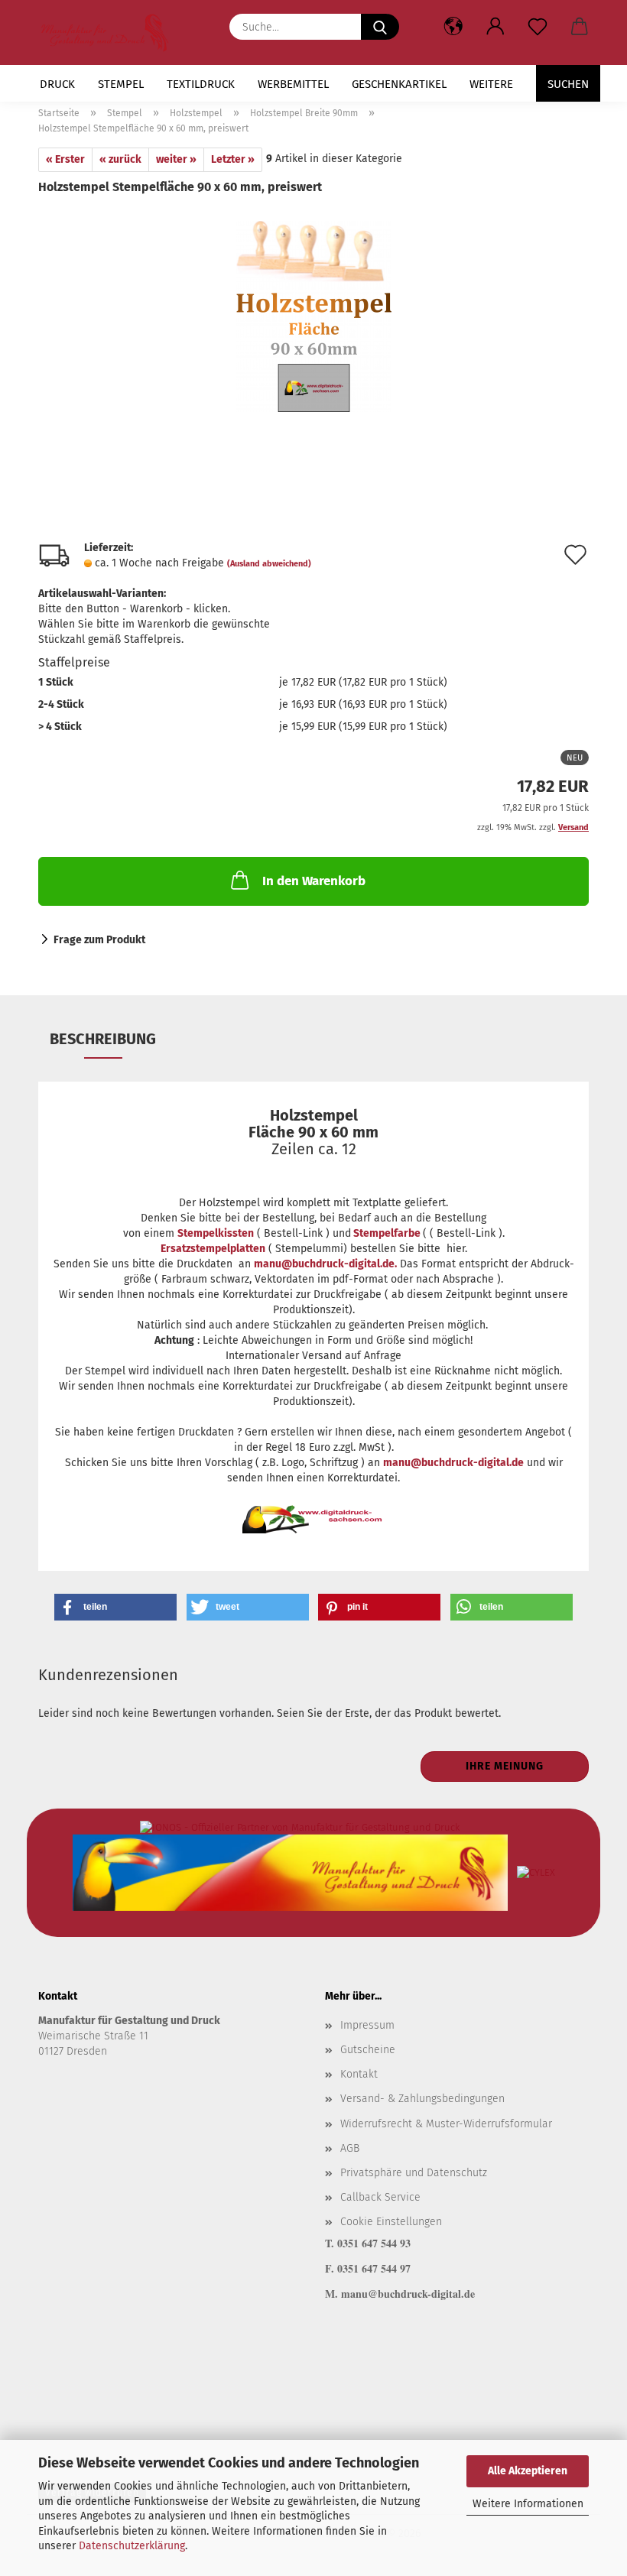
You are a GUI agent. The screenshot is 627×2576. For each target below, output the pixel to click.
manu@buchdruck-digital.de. (325, 1264)
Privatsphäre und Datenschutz (414, 2173)
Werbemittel (293, 84)
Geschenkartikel (399, 84)
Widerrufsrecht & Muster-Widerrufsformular (446, 2124)
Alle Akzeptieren (528, 2471)
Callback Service (380, 2197)
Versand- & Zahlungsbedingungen (422, 2099)
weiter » (176, 159)
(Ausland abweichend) (269, 564)
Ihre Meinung (505, 1766)
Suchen (568, 84)
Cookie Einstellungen (391, 2222)
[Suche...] (380, 27)
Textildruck (201, 84)
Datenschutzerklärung (132, 2546)
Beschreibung (103, 1039)
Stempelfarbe (387, 1233)
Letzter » (233, 159)
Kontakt (359, 2074)
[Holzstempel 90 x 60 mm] (313, 311)
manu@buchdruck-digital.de (453, 1463)
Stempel (121, 84)
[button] (495, 27)
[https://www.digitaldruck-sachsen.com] (110, 32)
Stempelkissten (216, 1233)
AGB (350, 2148)
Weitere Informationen (528, 2504)
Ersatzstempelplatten (213, 1249)
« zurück (120, 159)
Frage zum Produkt (99, 940)
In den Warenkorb (314, 881)
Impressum (367, 2025)
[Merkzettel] (537, 27)
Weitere (491, 84)
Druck (57, 84)
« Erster (65, 159)
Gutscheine (368, 2050)
